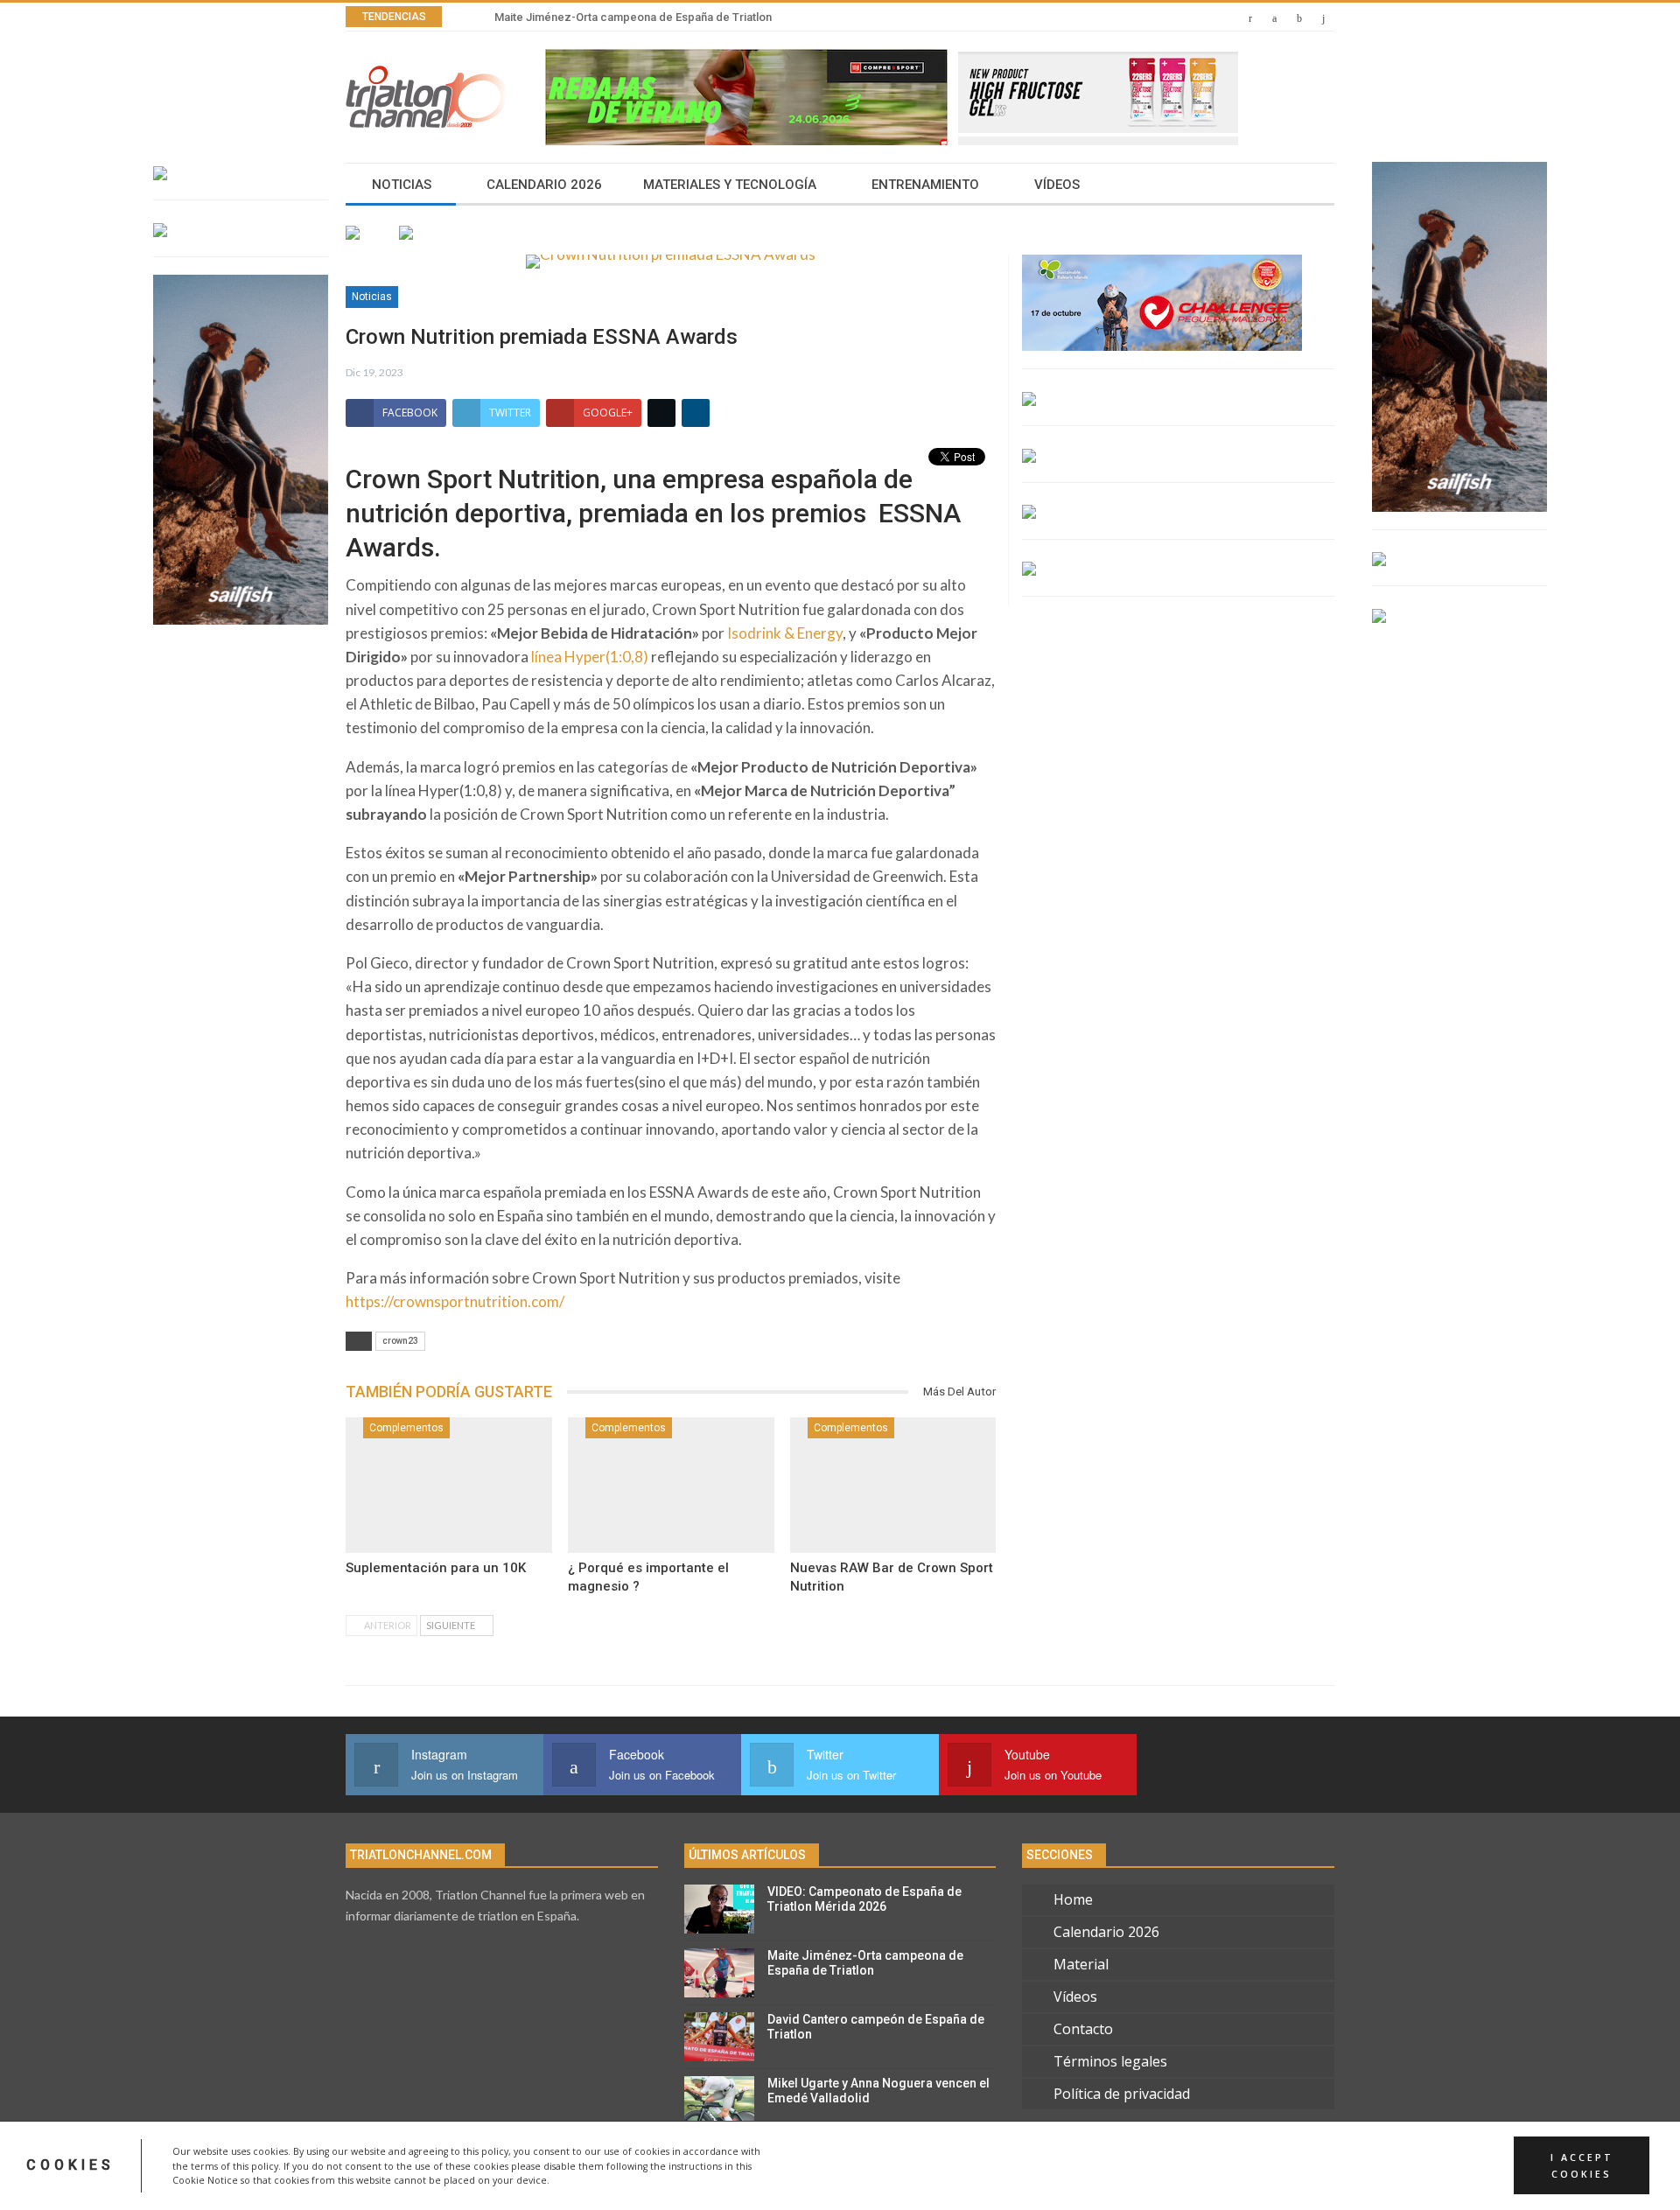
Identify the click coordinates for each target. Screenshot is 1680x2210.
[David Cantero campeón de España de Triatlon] (719, 2037)
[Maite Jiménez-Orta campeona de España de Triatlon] (719, 1973)
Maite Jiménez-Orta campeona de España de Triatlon (633, 17)
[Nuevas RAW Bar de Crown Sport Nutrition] (893, 1486)
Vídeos (1057, 185)
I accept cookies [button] (1582, 2165)
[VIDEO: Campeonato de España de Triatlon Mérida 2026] (719, 1909)
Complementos (406, 1428)
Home (1073, 1899)
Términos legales (1110, 2061)
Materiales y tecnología (730, 185)
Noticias (402, 185)
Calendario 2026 (544, 185)
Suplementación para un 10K (436, 1568)
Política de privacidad (1122, 2094)
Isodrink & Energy (785, 633)
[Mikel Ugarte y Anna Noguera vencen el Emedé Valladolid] (719, 2101)
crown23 (400, 1341)
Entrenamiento (925, 185)
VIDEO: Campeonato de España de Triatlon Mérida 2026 (864, 1899)
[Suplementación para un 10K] (449, 1486)
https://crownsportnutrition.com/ (455, 1301)
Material (1081, 1964)
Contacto (1083, 2029)
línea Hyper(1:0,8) (590, 657)
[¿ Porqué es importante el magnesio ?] (671, 1486)
